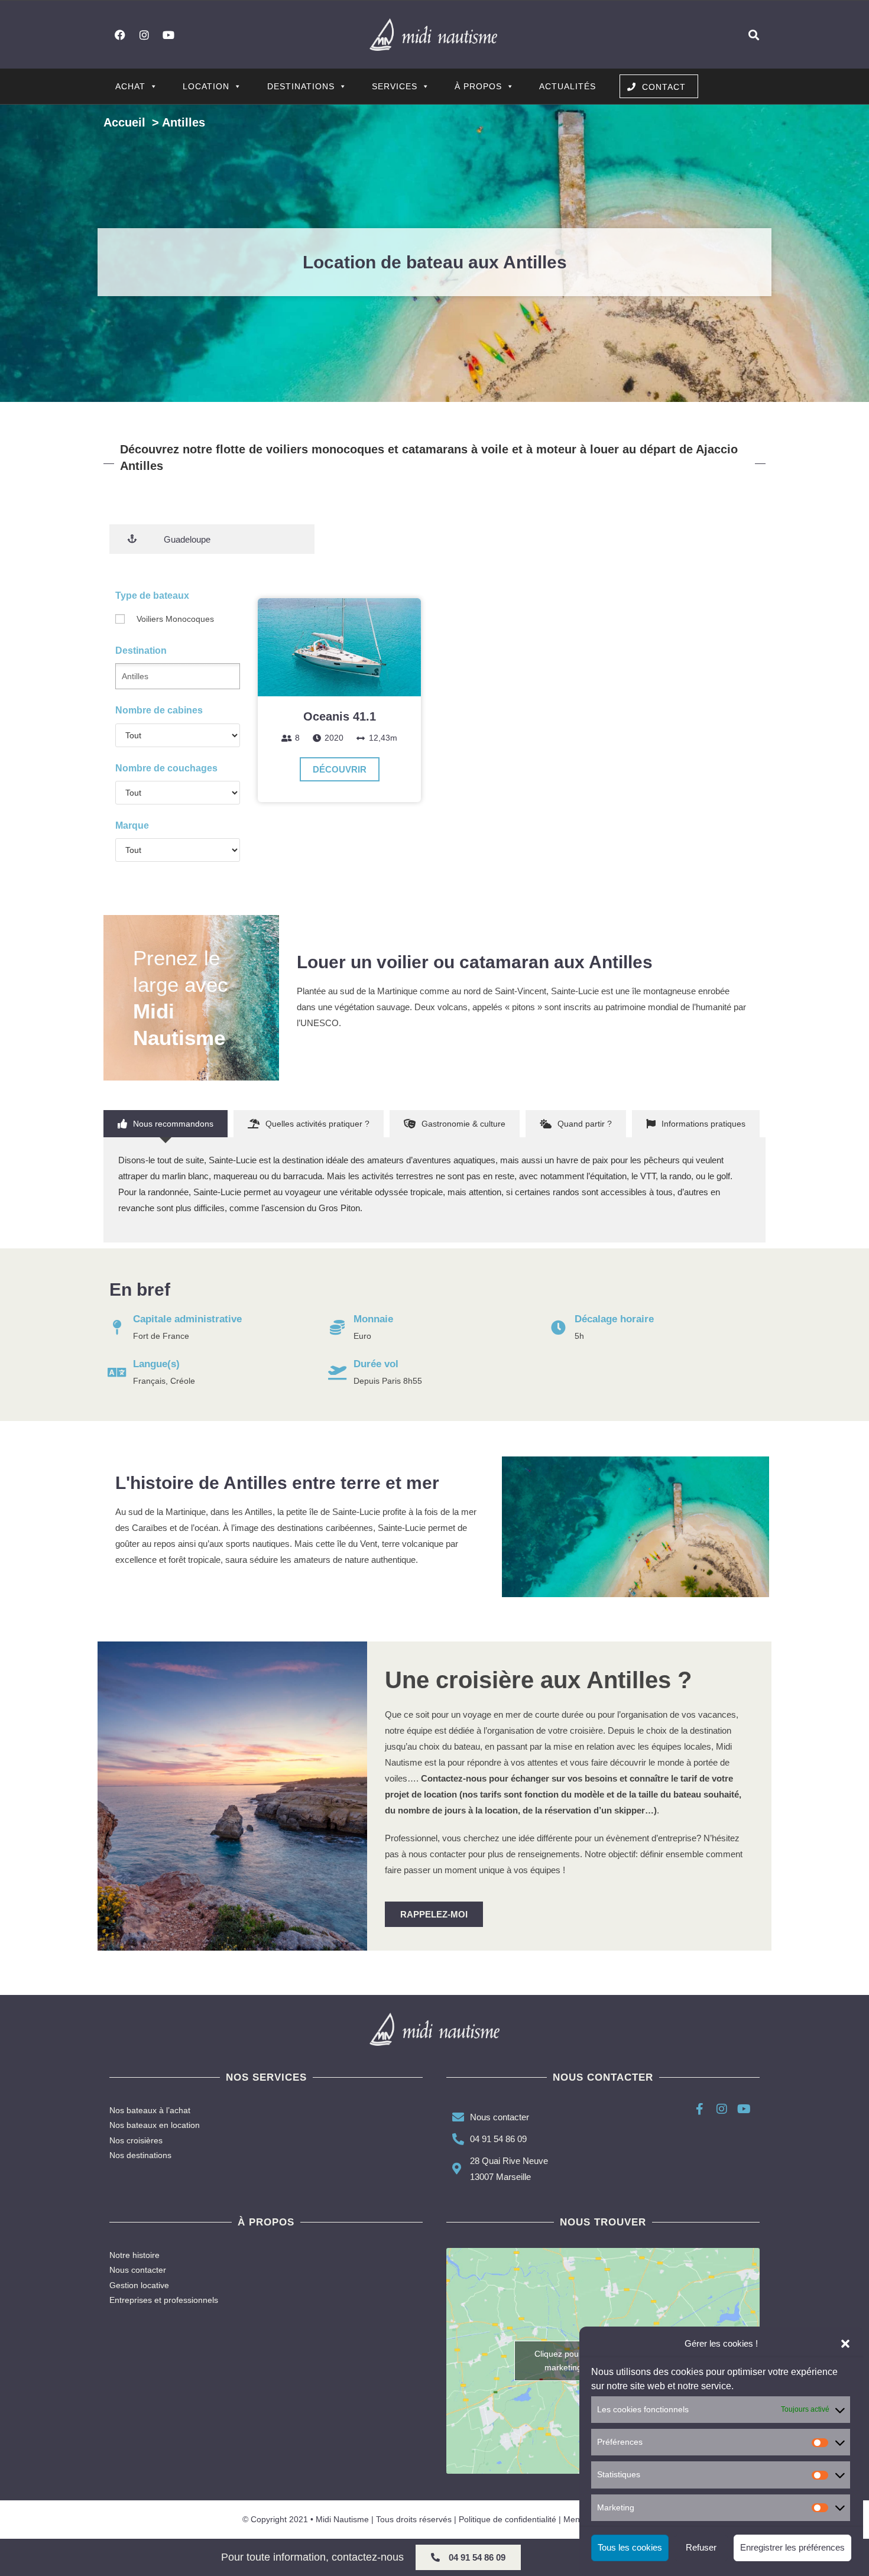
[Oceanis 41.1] (339, 647)
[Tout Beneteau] (178, 850)
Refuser (701, 2548)
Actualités (568, 86)
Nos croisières (136, 2140)
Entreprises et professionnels (164, 2300)
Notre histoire (134, 2255)
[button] (845, 2344)
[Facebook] (120, 35)
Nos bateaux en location (155, 2125)
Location (206, 86)
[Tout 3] (178, 735)
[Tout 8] (178, 793)
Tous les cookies (630, 2548)
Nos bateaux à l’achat (150, 2110)
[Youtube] (168, 35)
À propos (478, 86)
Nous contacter (138, 2270)
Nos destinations (140, 2155)
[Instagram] (144, 35)
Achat (130, 86)
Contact (664, 87)
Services (395, 86)
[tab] (166, 1124)
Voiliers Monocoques (175, 619)
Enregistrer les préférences (792, 2548)
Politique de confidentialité (508, 2519)
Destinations (301, 86)
